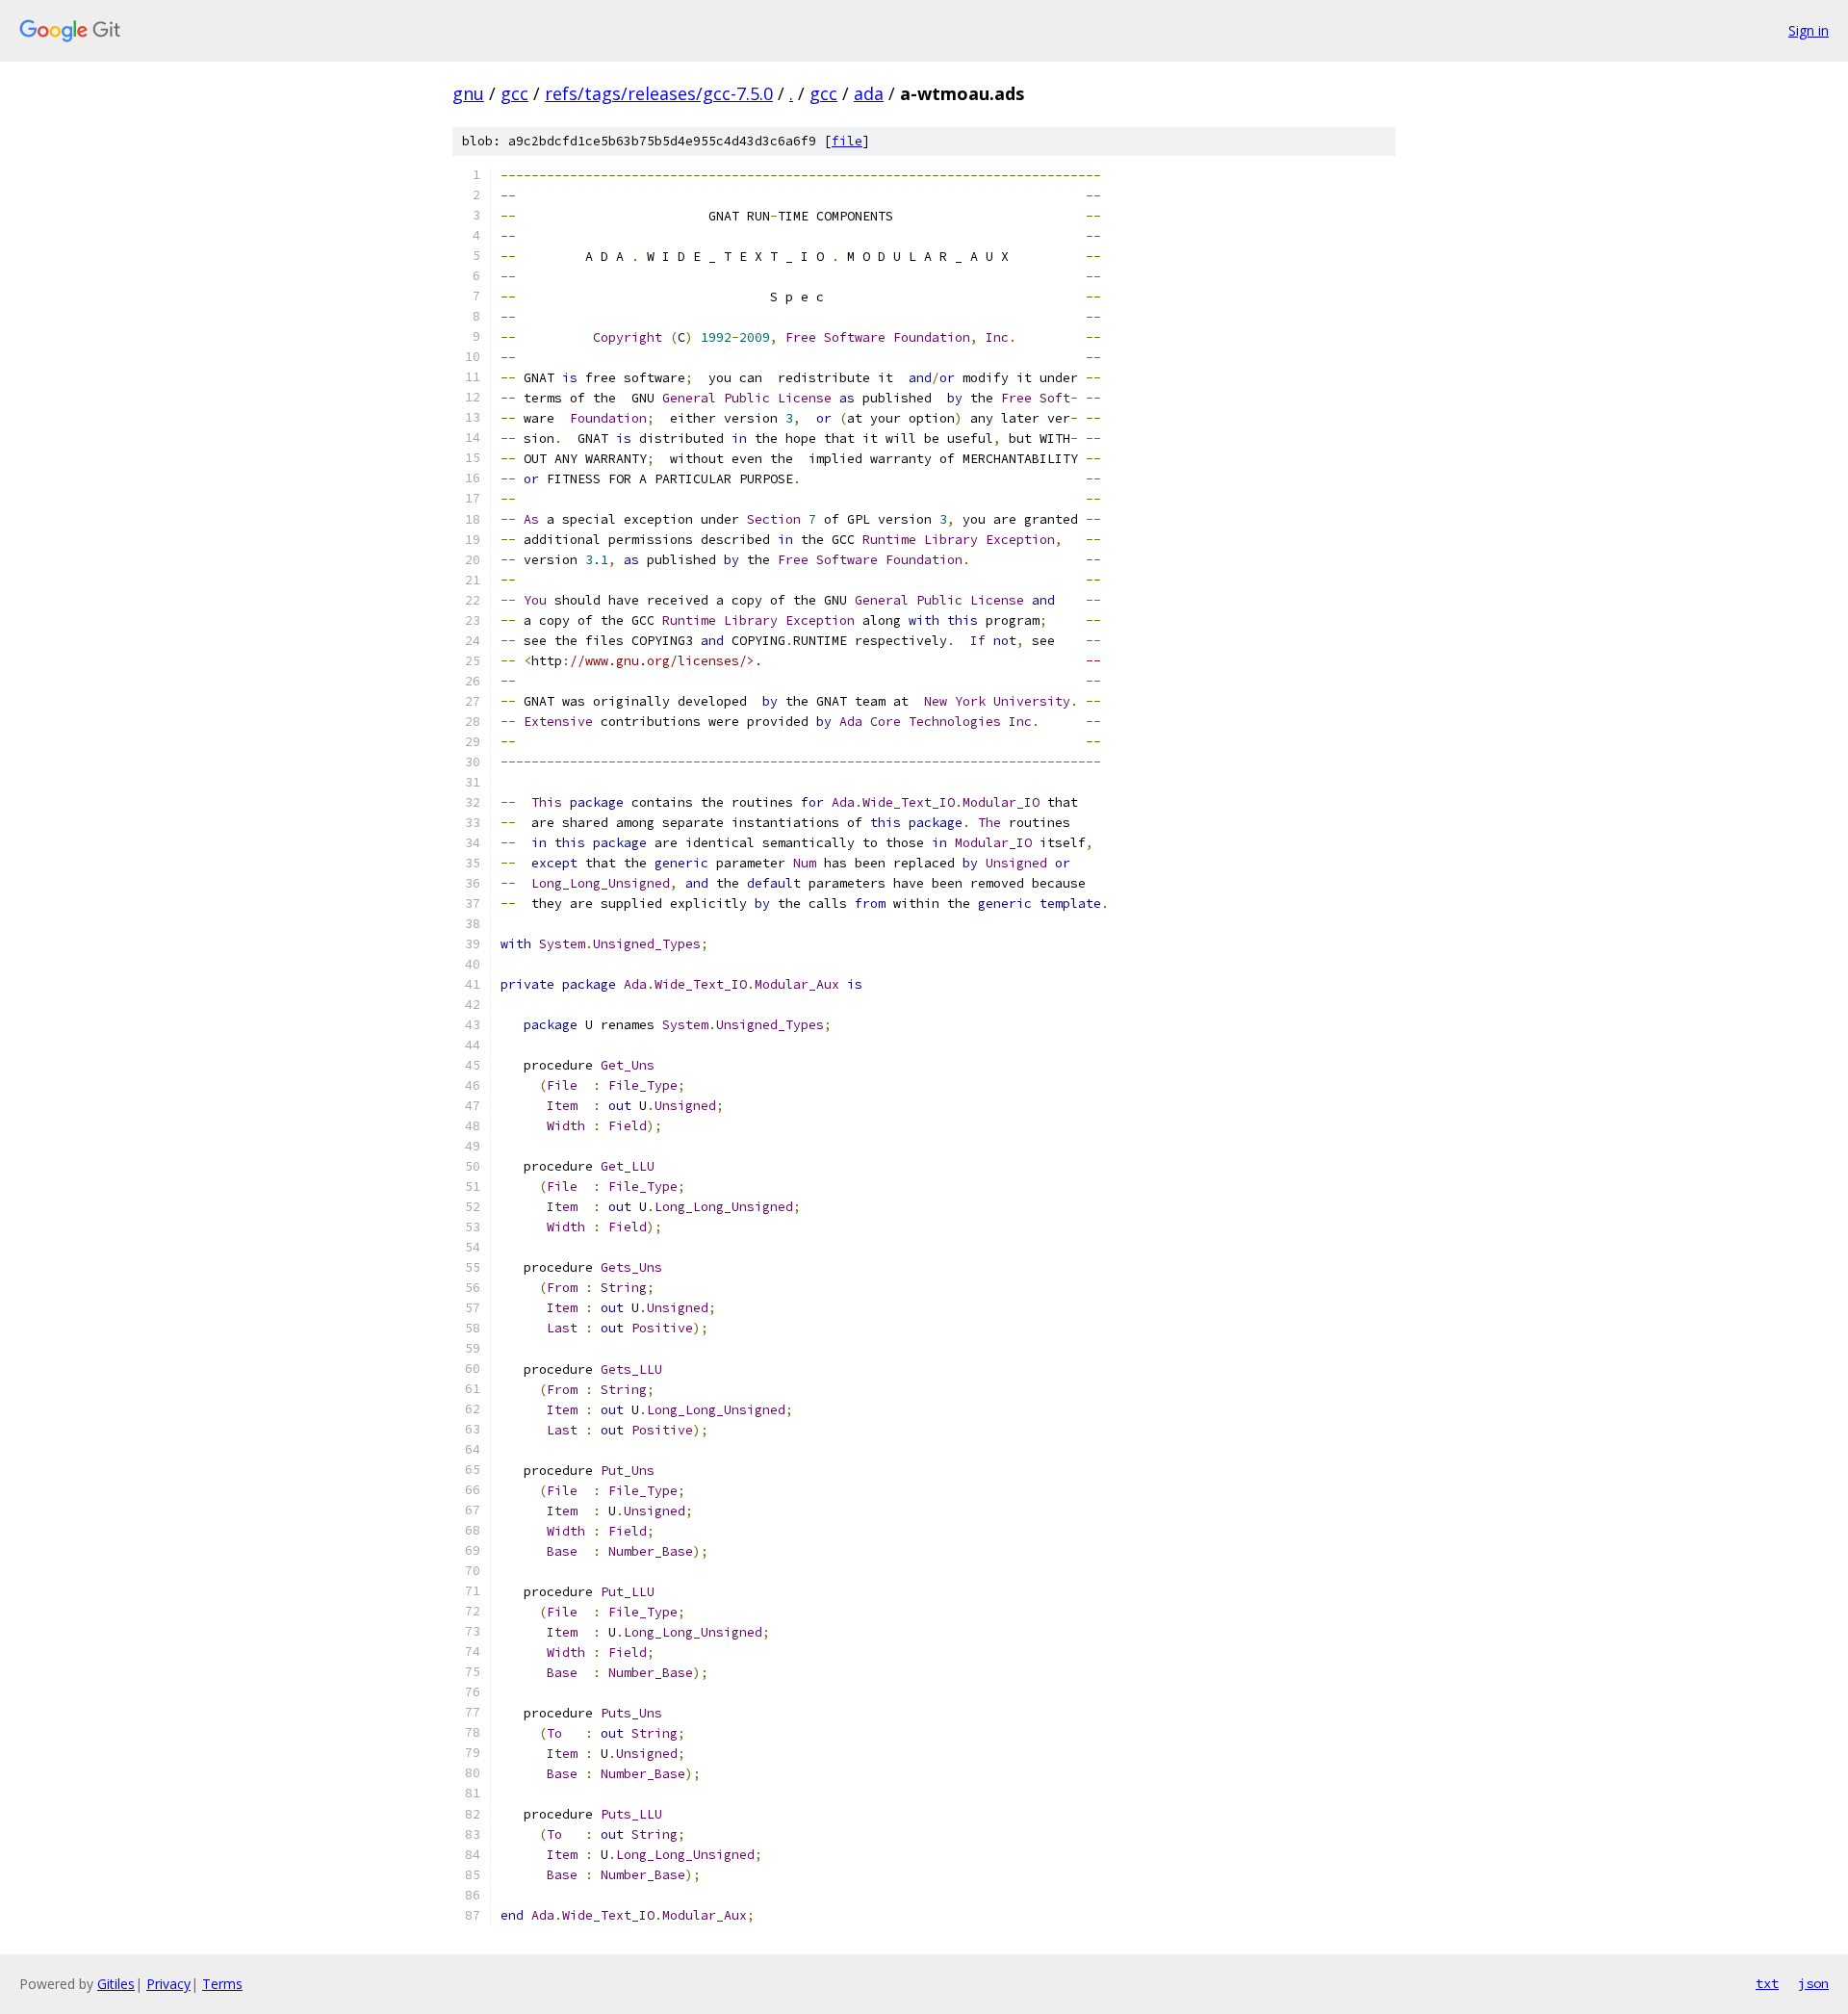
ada (869, 93)
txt (1767, 1983)
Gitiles (116, 1984)
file (847, 141)
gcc (514, 93)
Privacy (168, 1984)
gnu (468, 93)
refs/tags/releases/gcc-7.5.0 (659, 93)
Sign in (1809, 30)
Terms (222, 1984)
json (1813, 1983)
